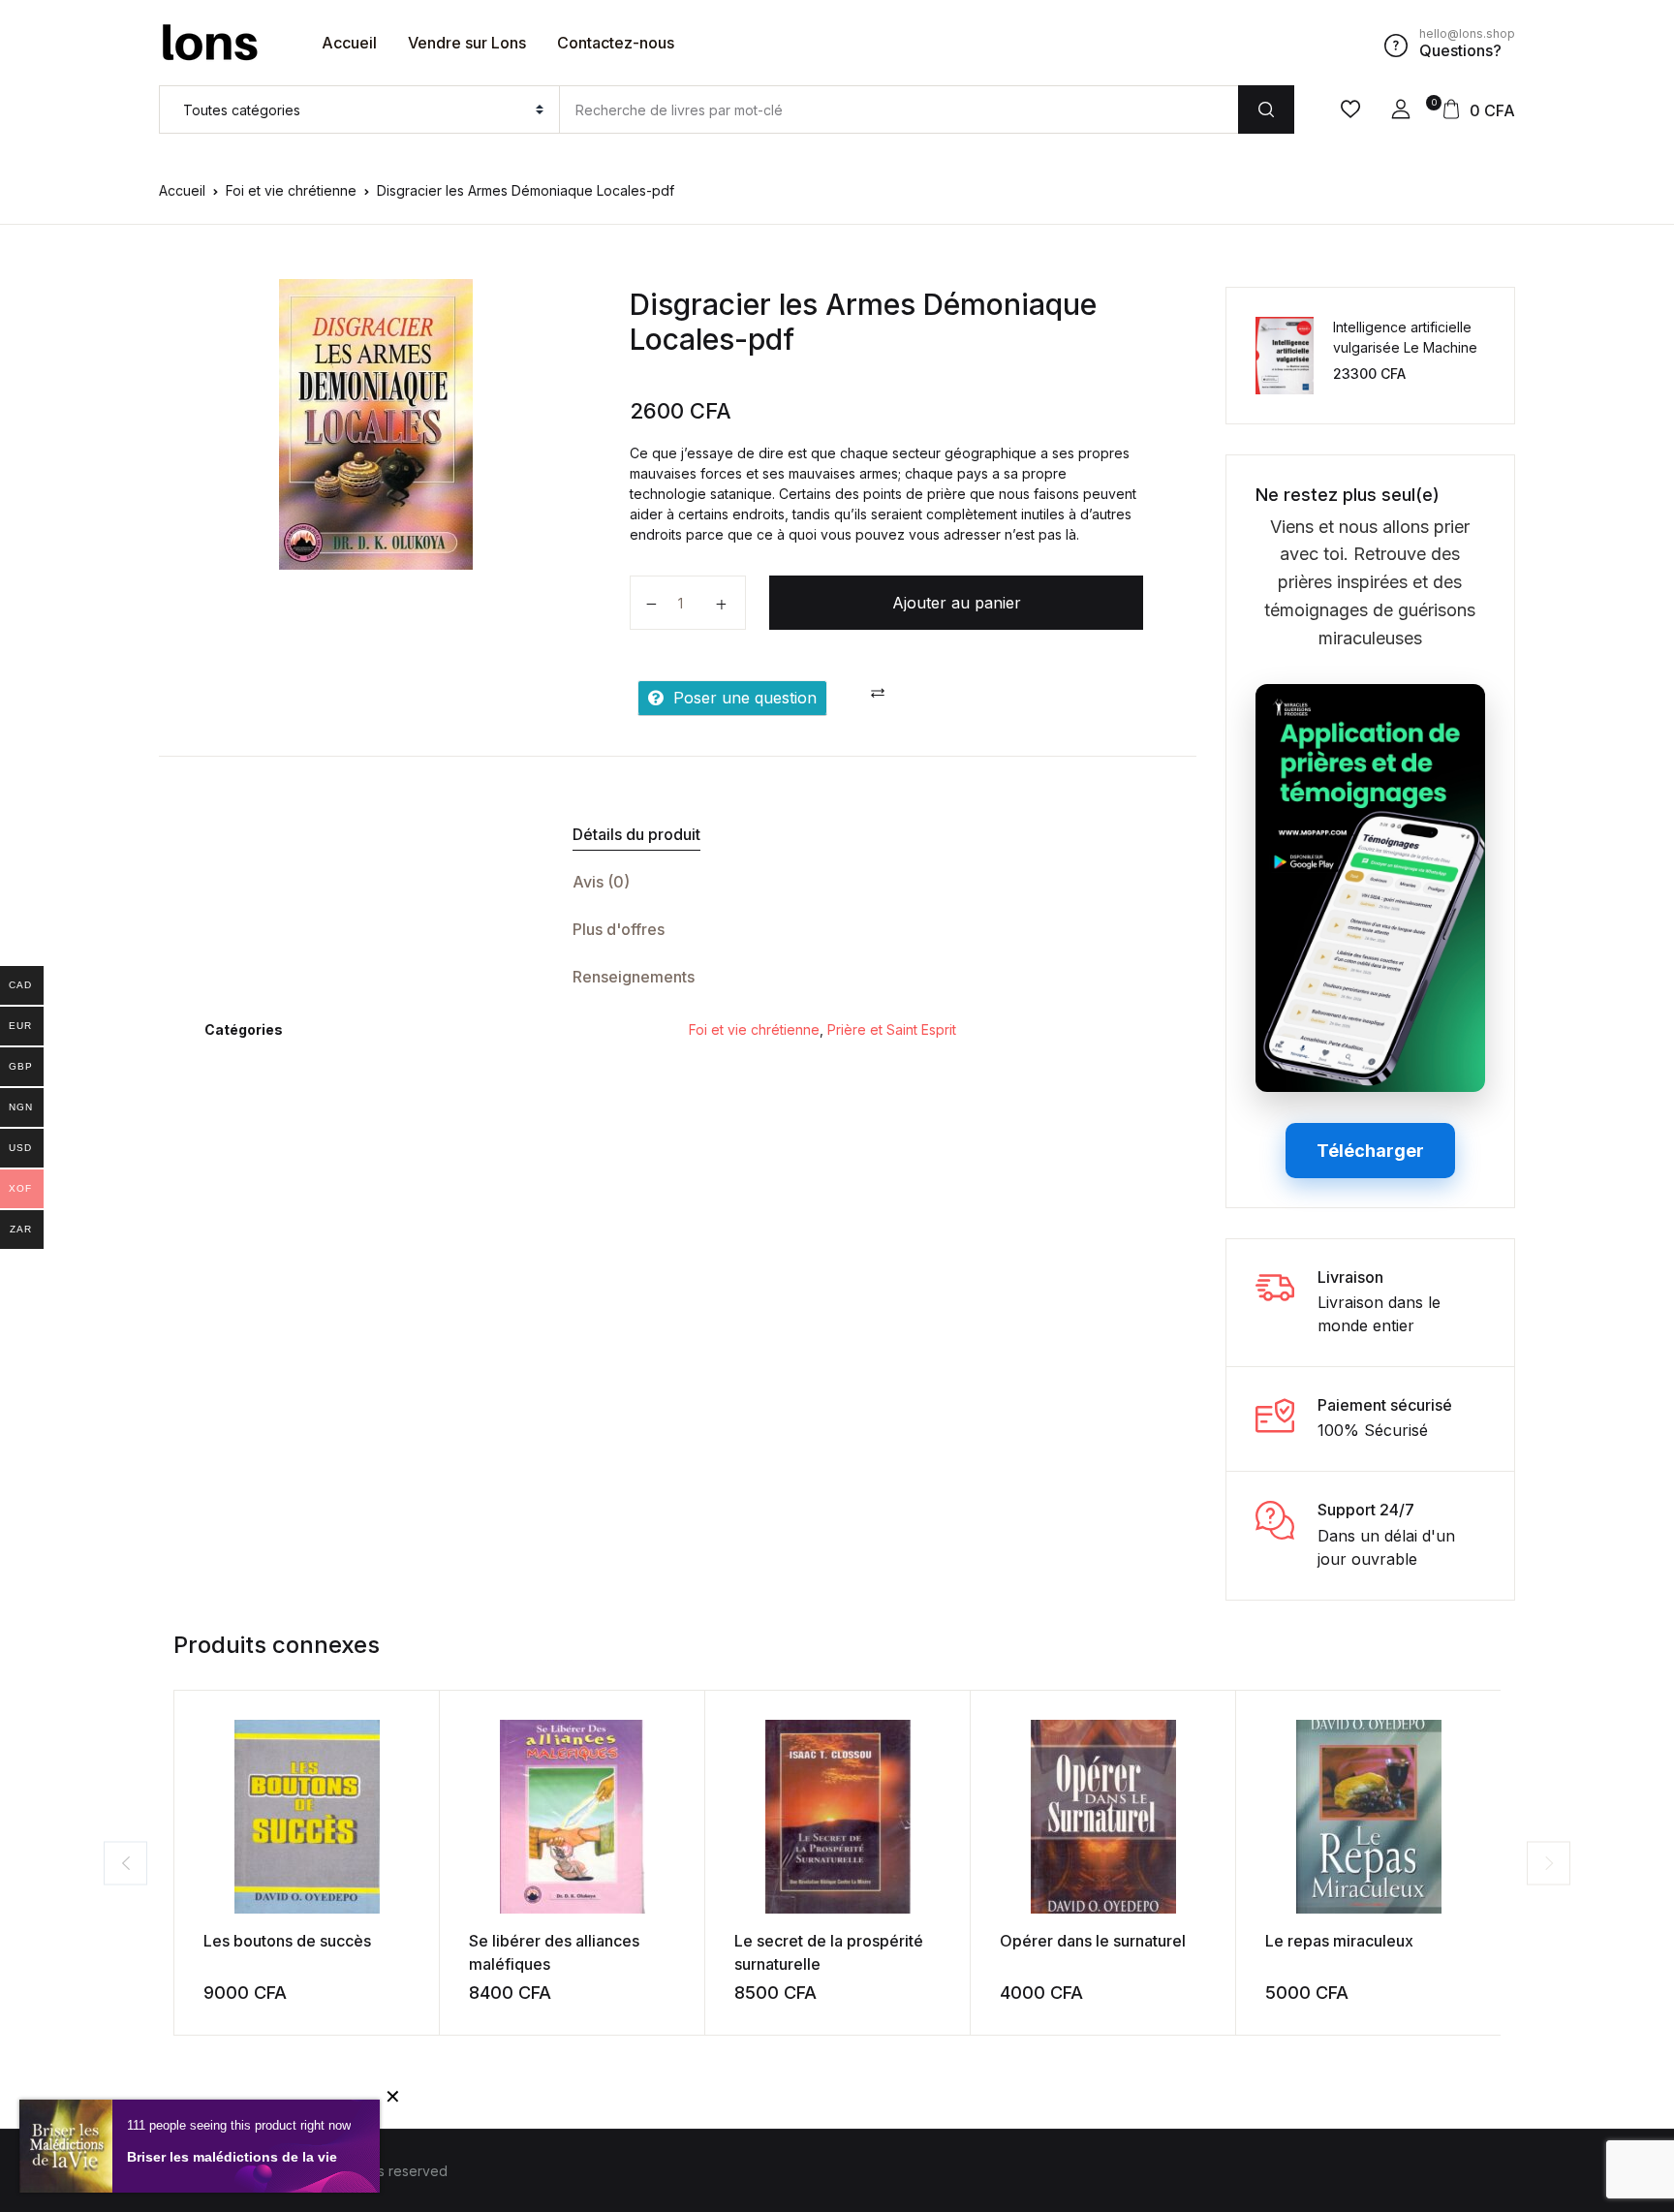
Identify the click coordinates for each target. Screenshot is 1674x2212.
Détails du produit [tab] (636, 834)
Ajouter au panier (957, 603)
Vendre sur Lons (467, 43)
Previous (125, 1863)
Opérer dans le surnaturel (1093, 1941)
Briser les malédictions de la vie (232, 2157)
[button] (1401, 109)
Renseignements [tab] (634, 977)
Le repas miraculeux (1339, 1941)
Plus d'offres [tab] (619, 929)
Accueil (349, 43)
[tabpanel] (375, 424)
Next (1549, 1863)
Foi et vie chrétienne (291, 190)
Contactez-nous (616, 43)
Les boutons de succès (287, 1941)
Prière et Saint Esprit (892, 1029)
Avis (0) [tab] (601, 882)
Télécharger (1370, 1151)
